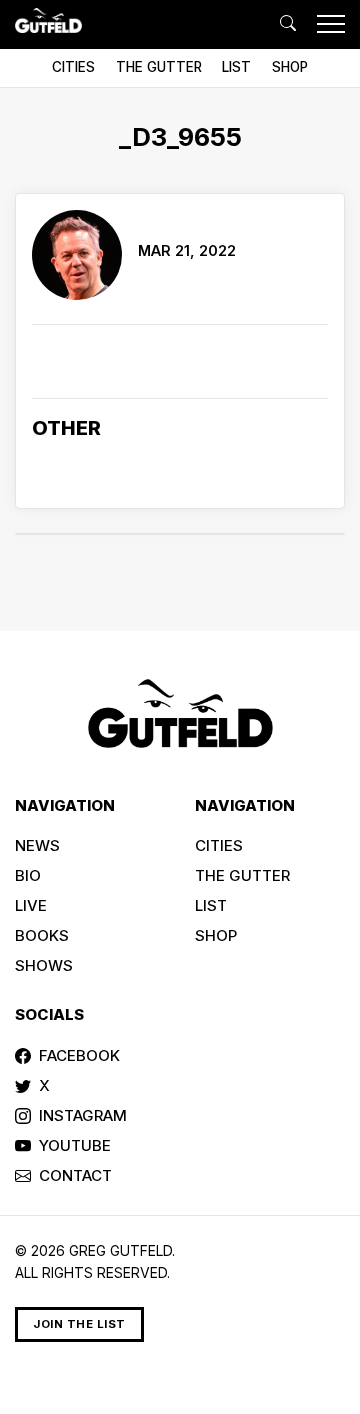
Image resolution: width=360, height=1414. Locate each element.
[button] (288, 24)
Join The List (79, 1324)
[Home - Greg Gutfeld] (48, 20)
